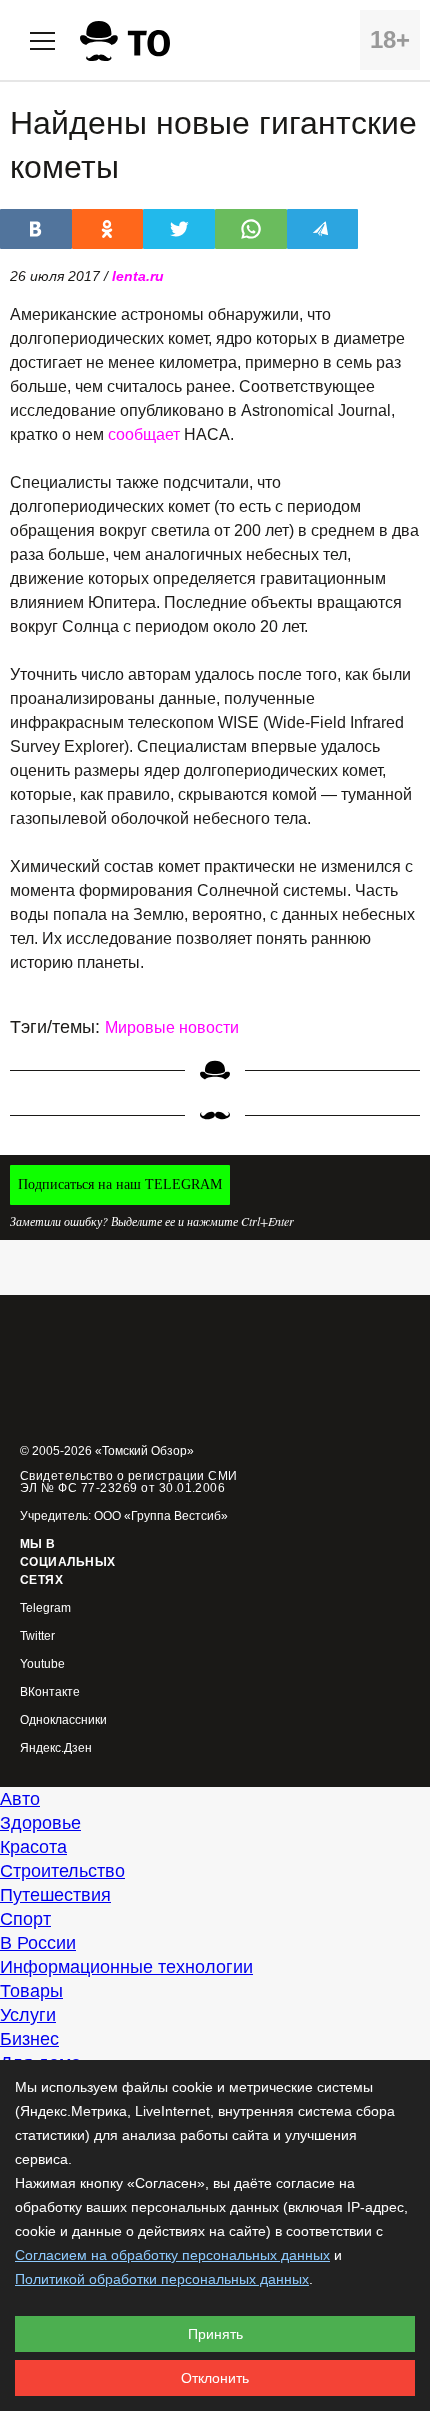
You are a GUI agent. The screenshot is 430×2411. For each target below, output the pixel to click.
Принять (215, 2334)
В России (38, 1943)
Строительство (62, 1871)
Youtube (42, 1664)
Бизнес (29, 2039)
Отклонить (215, 2378)
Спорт (25, 1919)
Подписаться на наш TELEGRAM (120, 1184)
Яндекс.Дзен (56, 1748)
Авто (20, 1799)
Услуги (28, 2015)
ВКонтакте (50, 1692)
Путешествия (55, 1895)
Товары (31, 1991)
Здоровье (40, 1823)
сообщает (144, 434)
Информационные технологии (126, 1967)
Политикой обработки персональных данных (162, 2279)
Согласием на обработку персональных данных (172, 2255)
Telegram (45, 1608)
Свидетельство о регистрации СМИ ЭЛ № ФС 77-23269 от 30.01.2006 (129, 1482)
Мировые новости (172, 1027)
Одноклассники (63, 1720)
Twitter (37, 1636)
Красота (33, 1847)
